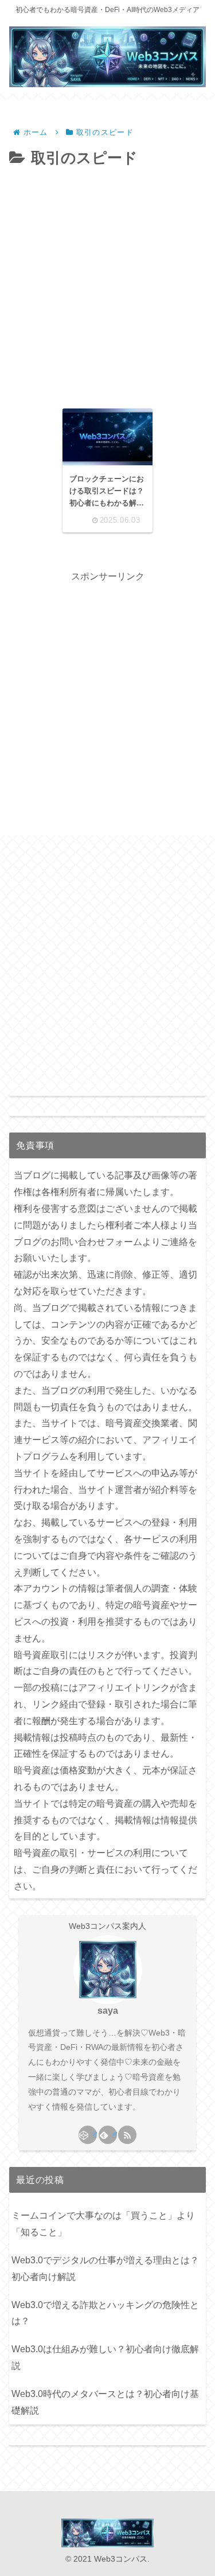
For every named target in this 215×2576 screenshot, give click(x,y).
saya (108, 2011)
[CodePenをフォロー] (88, 2135)
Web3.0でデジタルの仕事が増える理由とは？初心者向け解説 (105, 2268)
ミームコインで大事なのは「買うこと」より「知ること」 (103, 2224)
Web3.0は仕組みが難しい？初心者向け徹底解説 (105, 2357)
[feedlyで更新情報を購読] (108, 2135)
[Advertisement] (107, 285)
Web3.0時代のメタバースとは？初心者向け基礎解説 (105, 2402)
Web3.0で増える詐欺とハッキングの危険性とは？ (105, 2313)
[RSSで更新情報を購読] (127, 2135)
